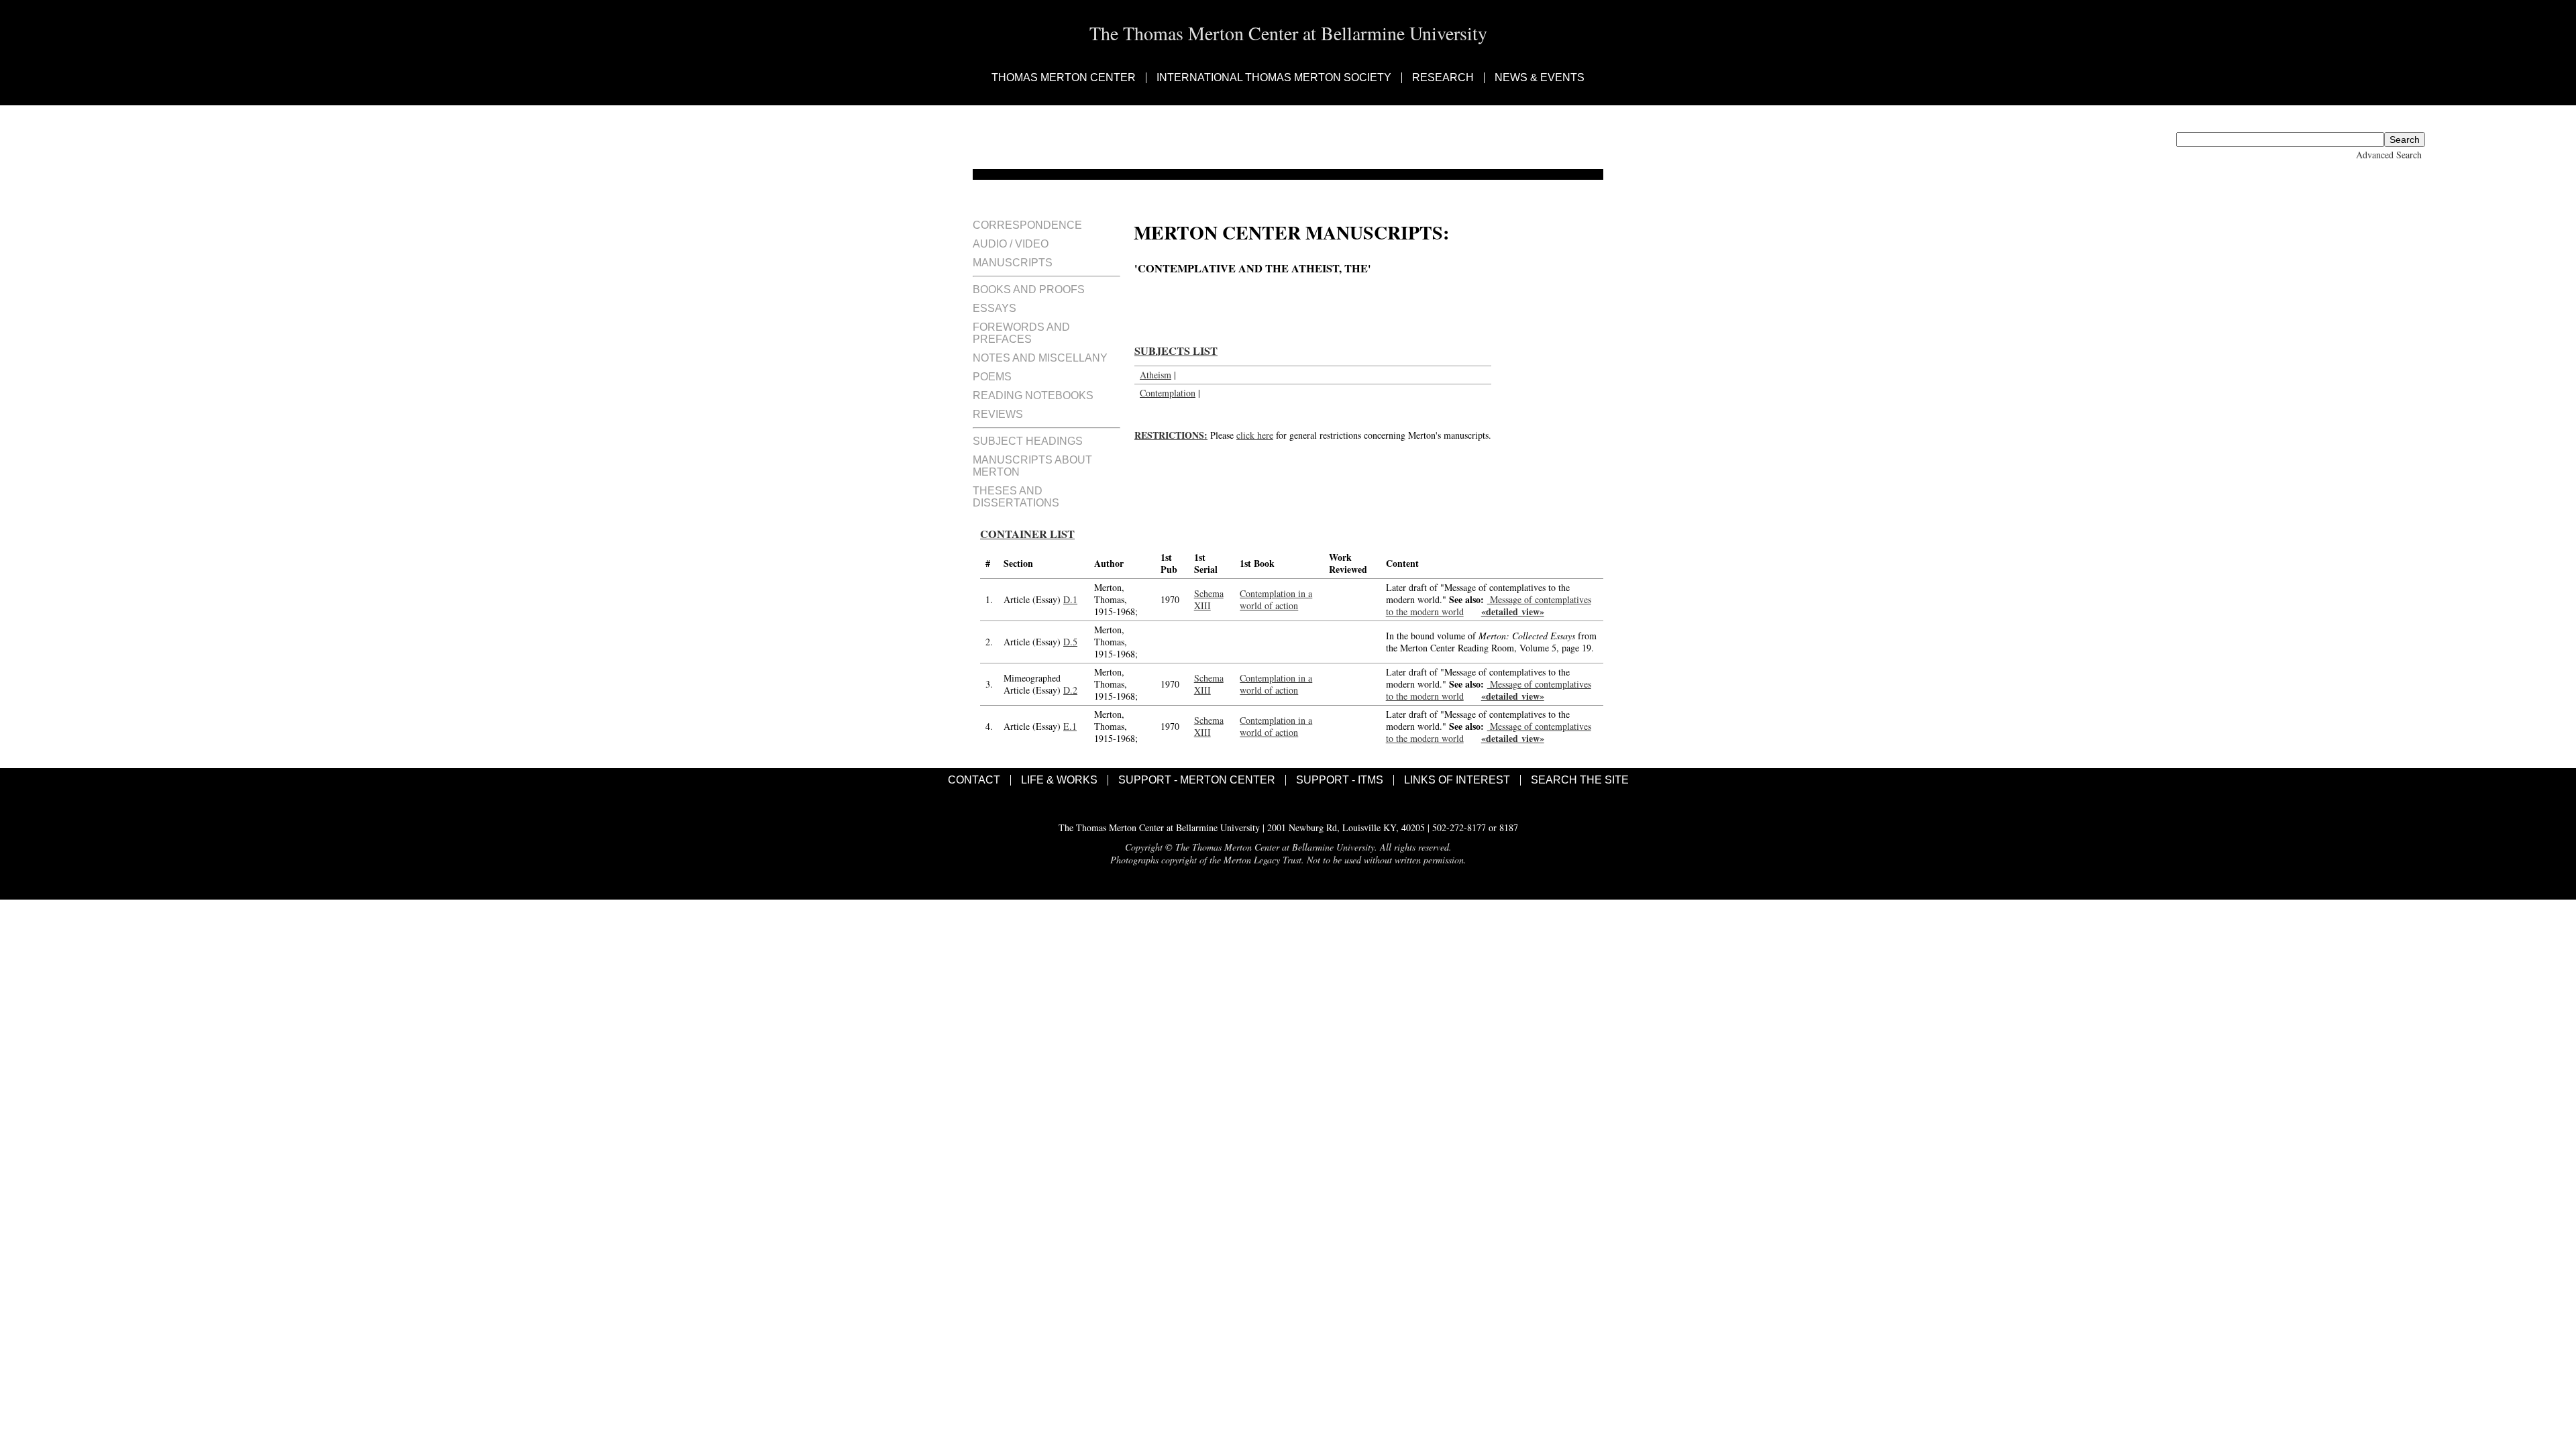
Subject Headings (1028, 441)
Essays (995, 308)
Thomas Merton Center (1064, 78)
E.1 (1070, 726)
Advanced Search (2389, 155)
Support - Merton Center (1197, 780)
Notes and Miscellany (1040, 358)
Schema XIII (1209, 599)
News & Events (1540, 78)
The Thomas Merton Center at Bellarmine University (1288, 33)
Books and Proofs (1029, 289)
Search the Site (1580, 780)
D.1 (1070, 599)
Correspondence (1027, 225)
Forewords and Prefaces (1021, 333)
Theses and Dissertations (1016, 497)
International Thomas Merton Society (1274, 78)
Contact (974, 780)
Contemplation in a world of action (1276, 599)
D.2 (1070, 690)
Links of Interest (1457, 780)
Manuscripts (1013, 263)
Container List (1027, 534)
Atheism (1156, 375)
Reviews (998, 414)
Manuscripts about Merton (1032, 466)
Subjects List (1176, 351)
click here (1255, 435)
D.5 (1070, 642)
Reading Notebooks (1033, 395)
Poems (992, 377)
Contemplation (1168, 393)
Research (1443, 78)
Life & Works (1059, 780)
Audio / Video (1011, 244)
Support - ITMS (1340, 780)
